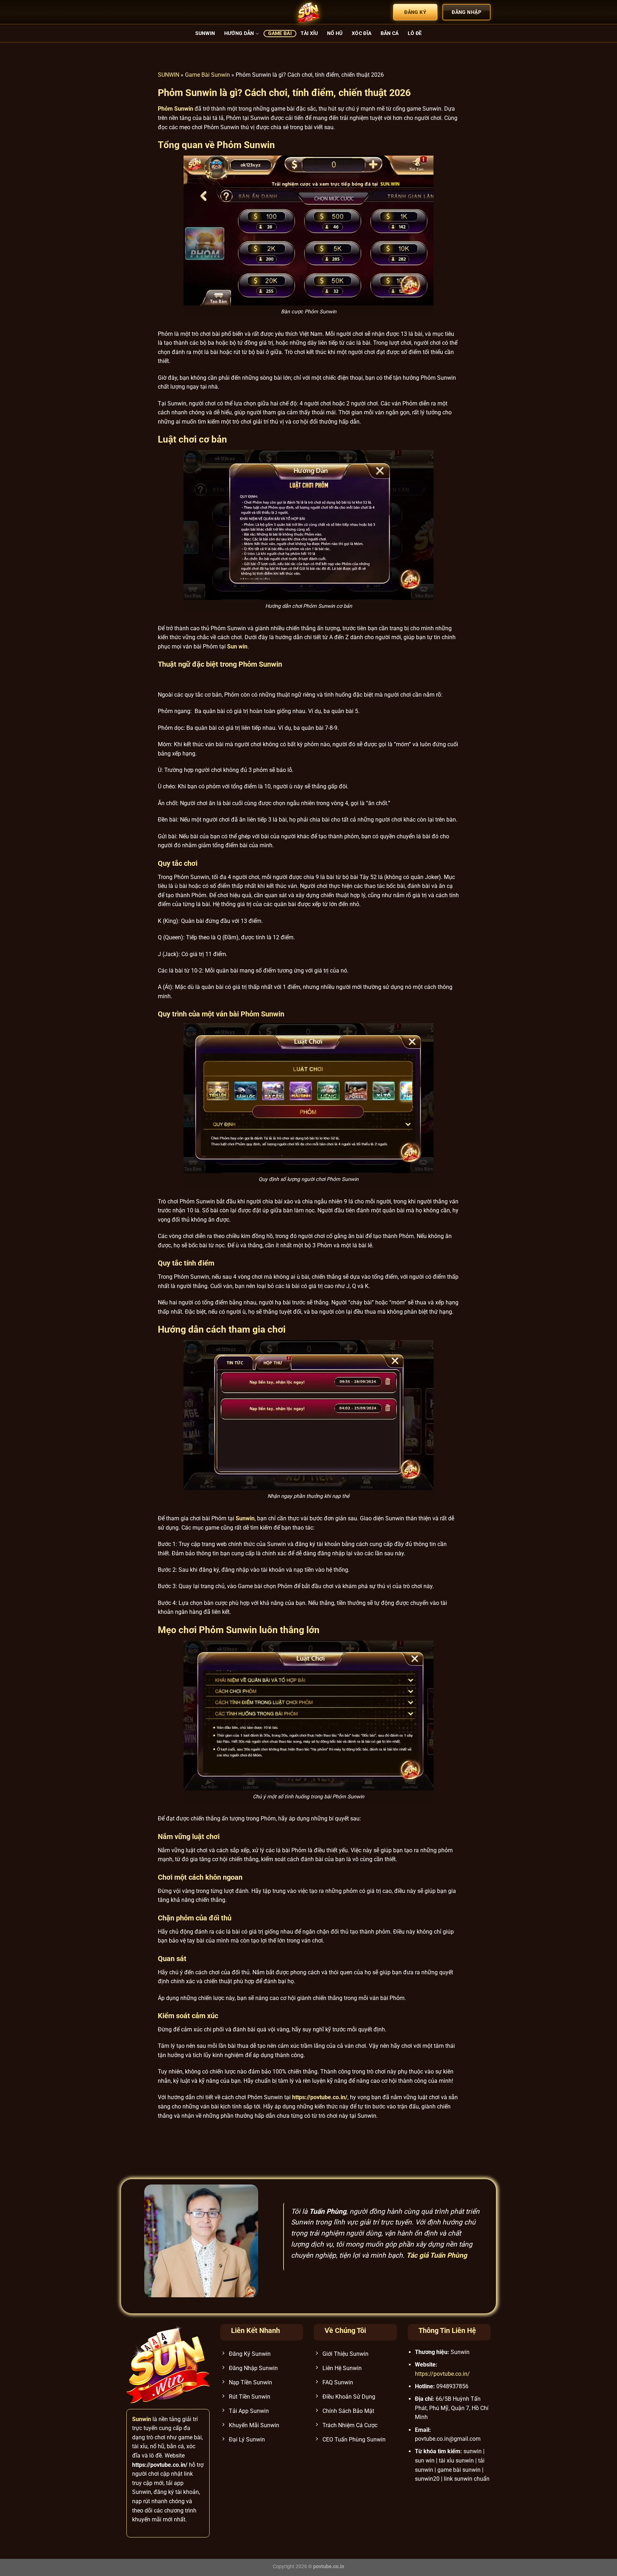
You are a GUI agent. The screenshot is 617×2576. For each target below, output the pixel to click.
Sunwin (205, 33)
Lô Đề (415, 33)
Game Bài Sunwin (207, 75)
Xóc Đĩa (362, 33)
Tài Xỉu (309, 33)
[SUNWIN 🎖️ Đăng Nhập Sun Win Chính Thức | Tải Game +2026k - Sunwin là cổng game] (308, 12)
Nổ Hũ (335, 33)
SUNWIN (169, 75)
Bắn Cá (390, 33)
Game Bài (280, 33)
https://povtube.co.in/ (442, 2374)
